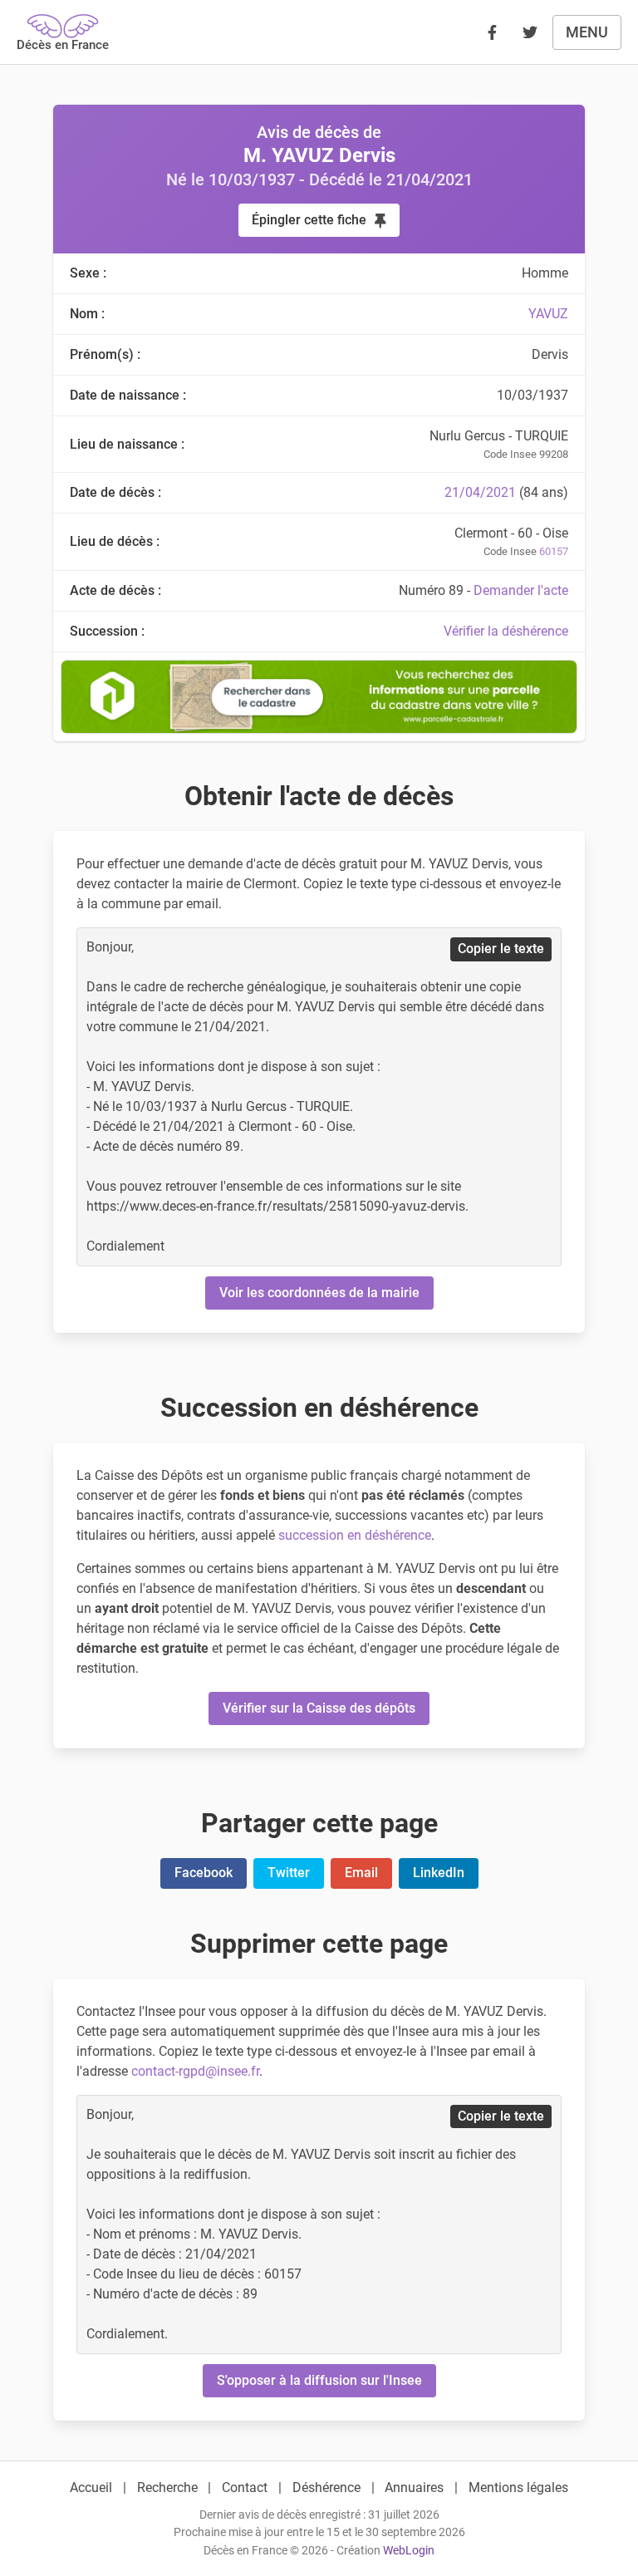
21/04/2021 (480, 492)
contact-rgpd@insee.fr (195, 2071)
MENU (587, 32)
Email (361, 1873)
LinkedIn (439, 1873)
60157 (554, 551)
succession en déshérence (355, 1535)
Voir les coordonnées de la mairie (319, 1293)
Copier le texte (501, 949)
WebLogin (409, 2551)
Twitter (289, 1873)
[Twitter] (530, 32)
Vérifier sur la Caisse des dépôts (319, 1708)
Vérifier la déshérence (506, 631)
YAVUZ (548, 314)
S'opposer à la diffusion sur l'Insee (319, 2380)
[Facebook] (492, 32)
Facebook (204, 1873)
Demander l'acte (521, 590)
